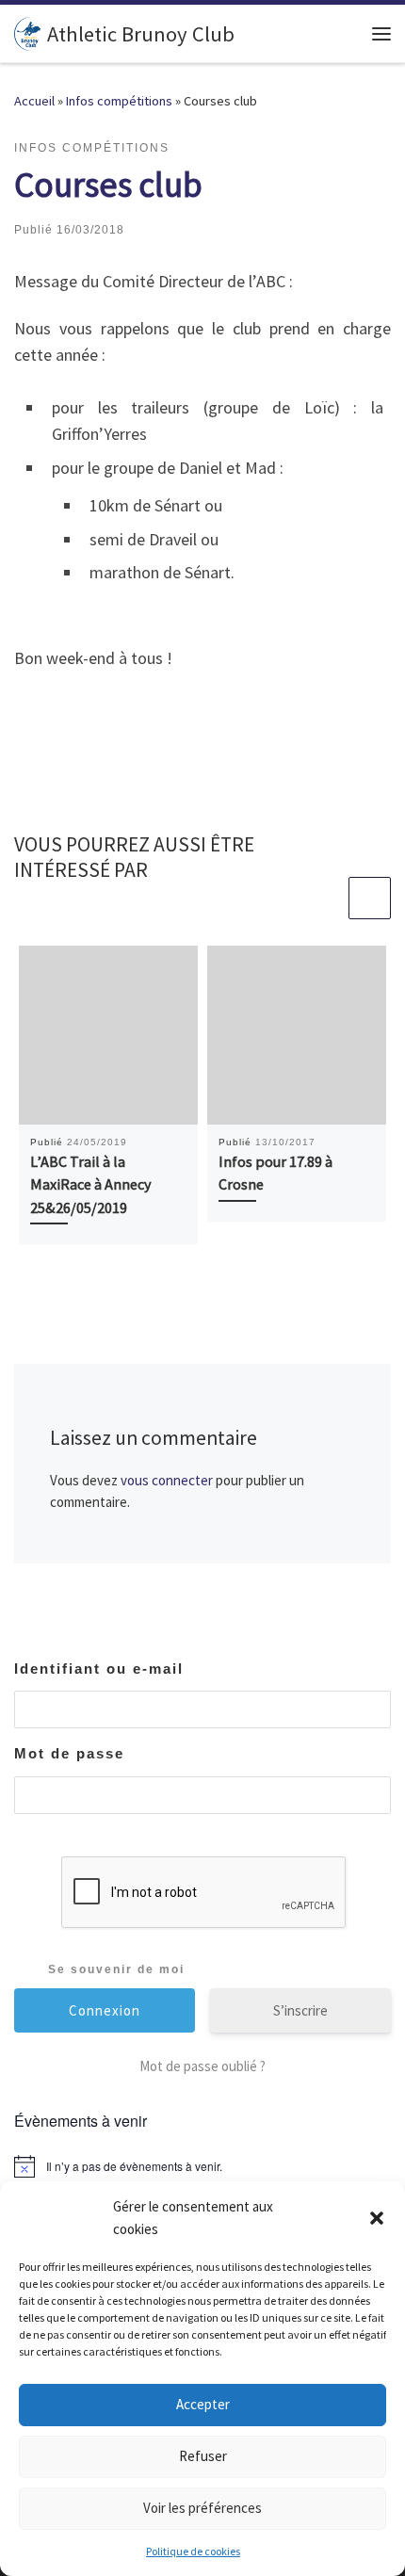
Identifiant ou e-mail (99, 1669)
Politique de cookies (193, 2551)
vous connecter (167, 1480)
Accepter (203, 2404)
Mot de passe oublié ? (202, 2066)
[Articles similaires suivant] (370, 898)
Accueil (34, 101)
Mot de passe (69, 1753)
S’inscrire (300, 2010)
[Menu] (381, 34)
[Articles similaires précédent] (324, 898)
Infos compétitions (119, 101)
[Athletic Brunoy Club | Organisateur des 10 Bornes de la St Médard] (27, 31)
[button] (377, 2218)
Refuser (203, 2456)
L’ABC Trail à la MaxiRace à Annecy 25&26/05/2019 (91, 1184)
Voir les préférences (202, 2508)
